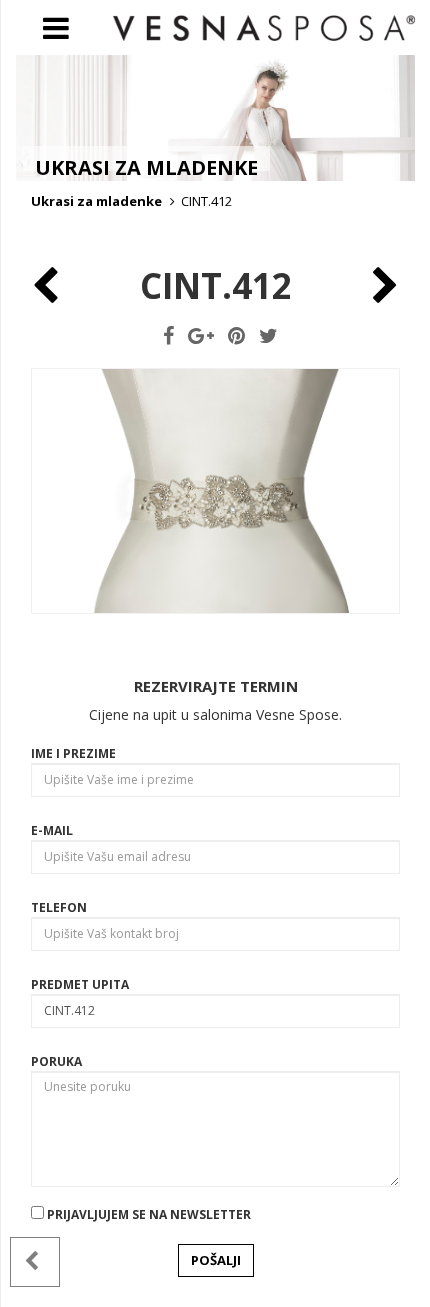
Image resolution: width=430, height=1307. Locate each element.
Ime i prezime (73, 753)
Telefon (59, 907)
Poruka (56, 1061)
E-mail (52, 830)
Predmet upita (80, 984)
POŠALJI (216, 1260)
